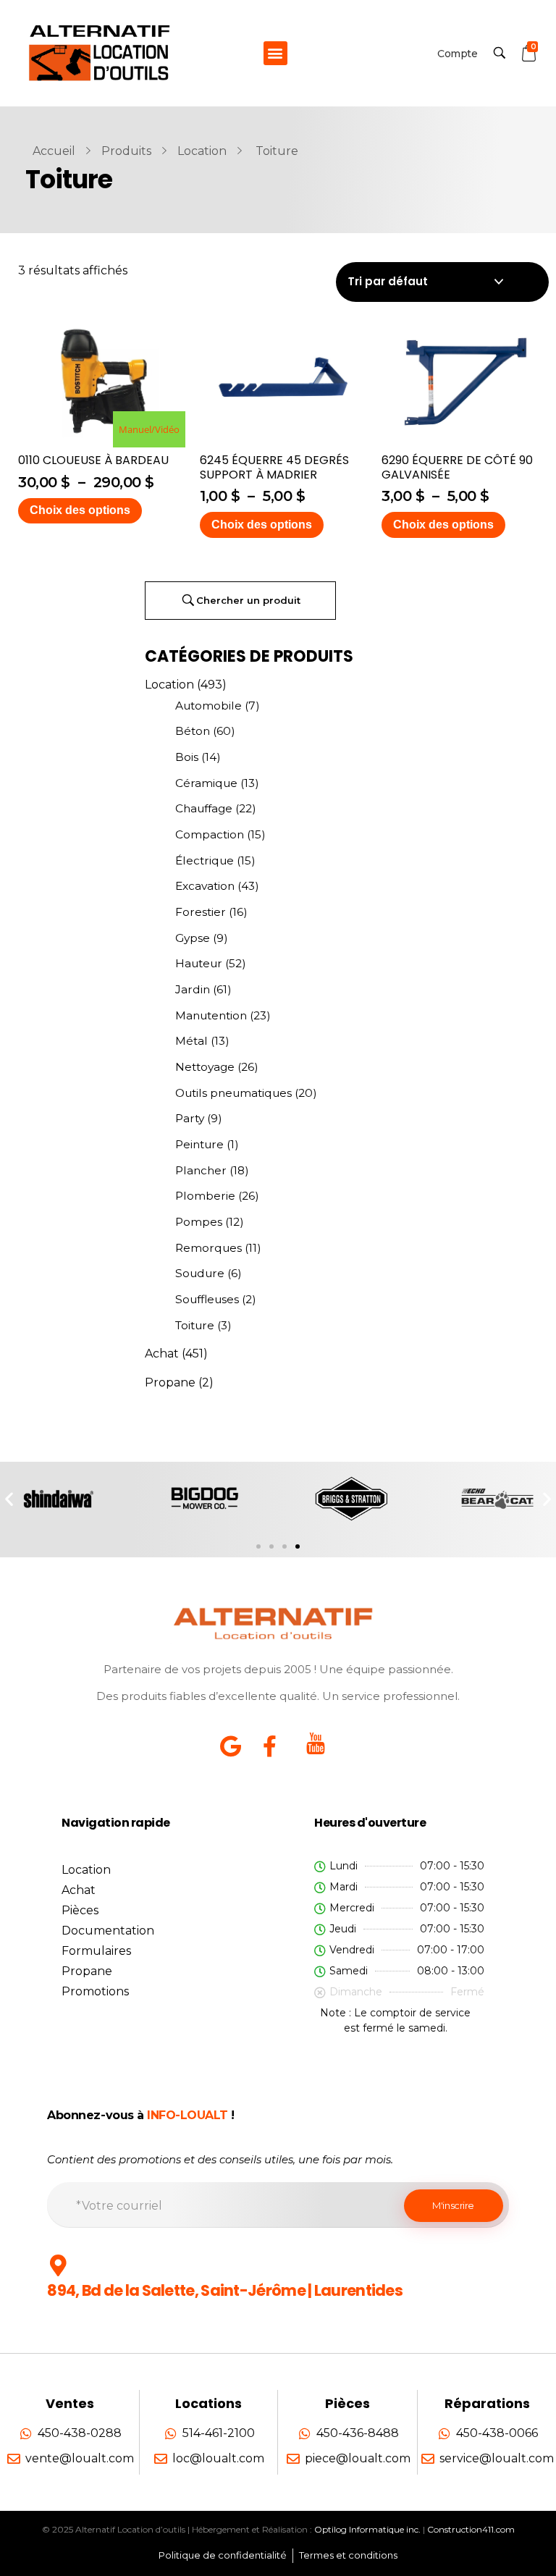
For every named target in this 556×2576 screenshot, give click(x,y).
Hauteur (199, 963)
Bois (187, 757)
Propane (170, 1382)
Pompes (199, 1222)
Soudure (200, 1273)
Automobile (208, 706)
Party (190, 1118)
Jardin (193, 989)
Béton (193, 731)
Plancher (201, 1170)
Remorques (208, 1248)
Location (202, 151)
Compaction (210, 834)
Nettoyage (205, 1067)
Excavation (205, 886)
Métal (191, 1041)
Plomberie (205, 1196)
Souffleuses (207, 1299)
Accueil (54, 151)
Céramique (206, 783)
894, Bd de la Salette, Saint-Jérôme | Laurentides (225, 2290)
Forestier (201, 912)
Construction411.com (471, 2529)
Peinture (199, 1144)
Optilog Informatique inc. (367, 2529)
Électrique (205, 860)
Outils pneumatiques (233, 1093)
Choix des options (80, 510)
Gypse (193, 938)
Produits (126, 151)
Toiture (195, 1325)
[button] (275, 53)
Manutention (211, 1015)
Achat (162, 1354)
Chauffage (204, 808)
